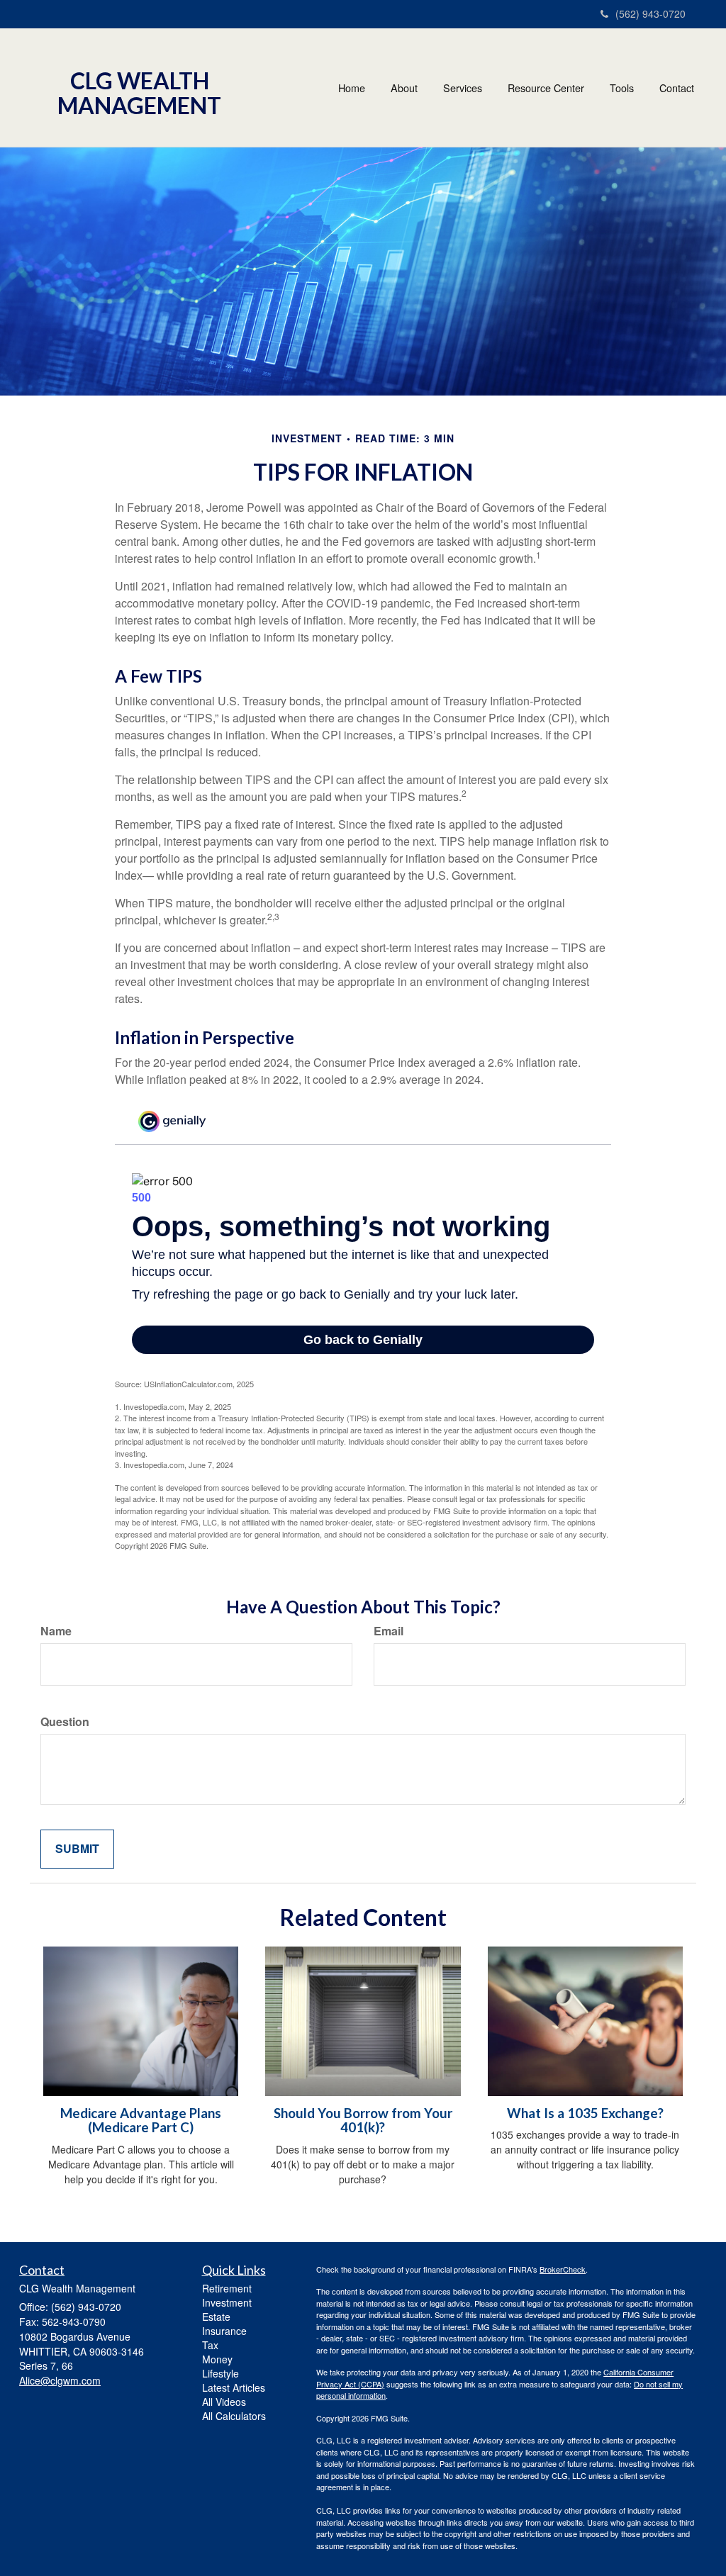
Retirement (227, 2288)
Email (389, 1631)
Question (65, 1722)
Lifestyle (220, 2373)
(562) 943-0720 (650, 13)
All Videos (224, 2402)
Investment (227, 2302)
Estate (216, 2317)
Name (56, 1631)
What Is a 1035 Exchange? (585, 2113)
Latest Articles (234, 2387)
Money (217, 2359)
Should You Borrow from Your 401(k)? (363, 2121)
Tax (210, 2345)
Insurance (224, 2331)
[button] (404, 88)
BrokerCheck (563, 2269)
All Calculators (234, 2416)
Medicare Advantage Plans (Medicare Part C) (141, 2121)
